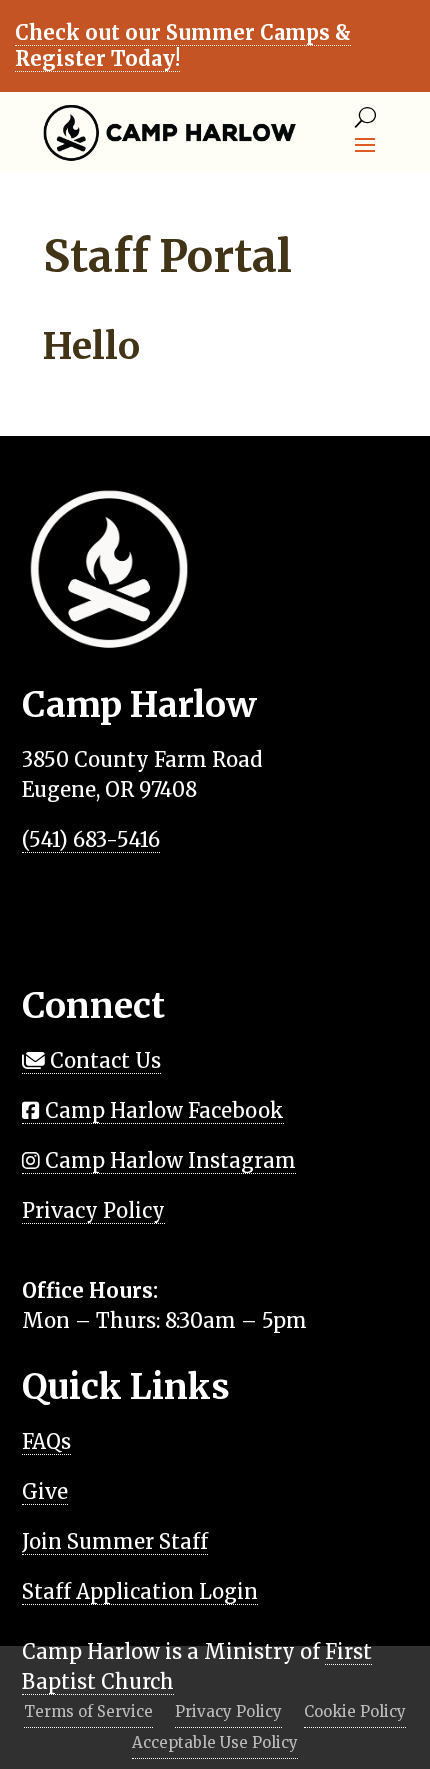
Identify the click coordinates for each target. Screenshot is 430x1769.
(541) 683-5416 (91, 839)
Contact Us (103, 1060)
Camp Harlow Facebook (162, 1110)
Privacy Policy (93, 1210)
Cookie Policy (355, 1713)
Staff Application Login (140, 1591)
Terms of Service (88, 1713)
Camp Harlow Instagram (168, 1160)
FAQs (46, 1441)
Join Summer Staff (115, 1541)
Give (45, 1491)
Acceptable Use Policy (215, 1744)
